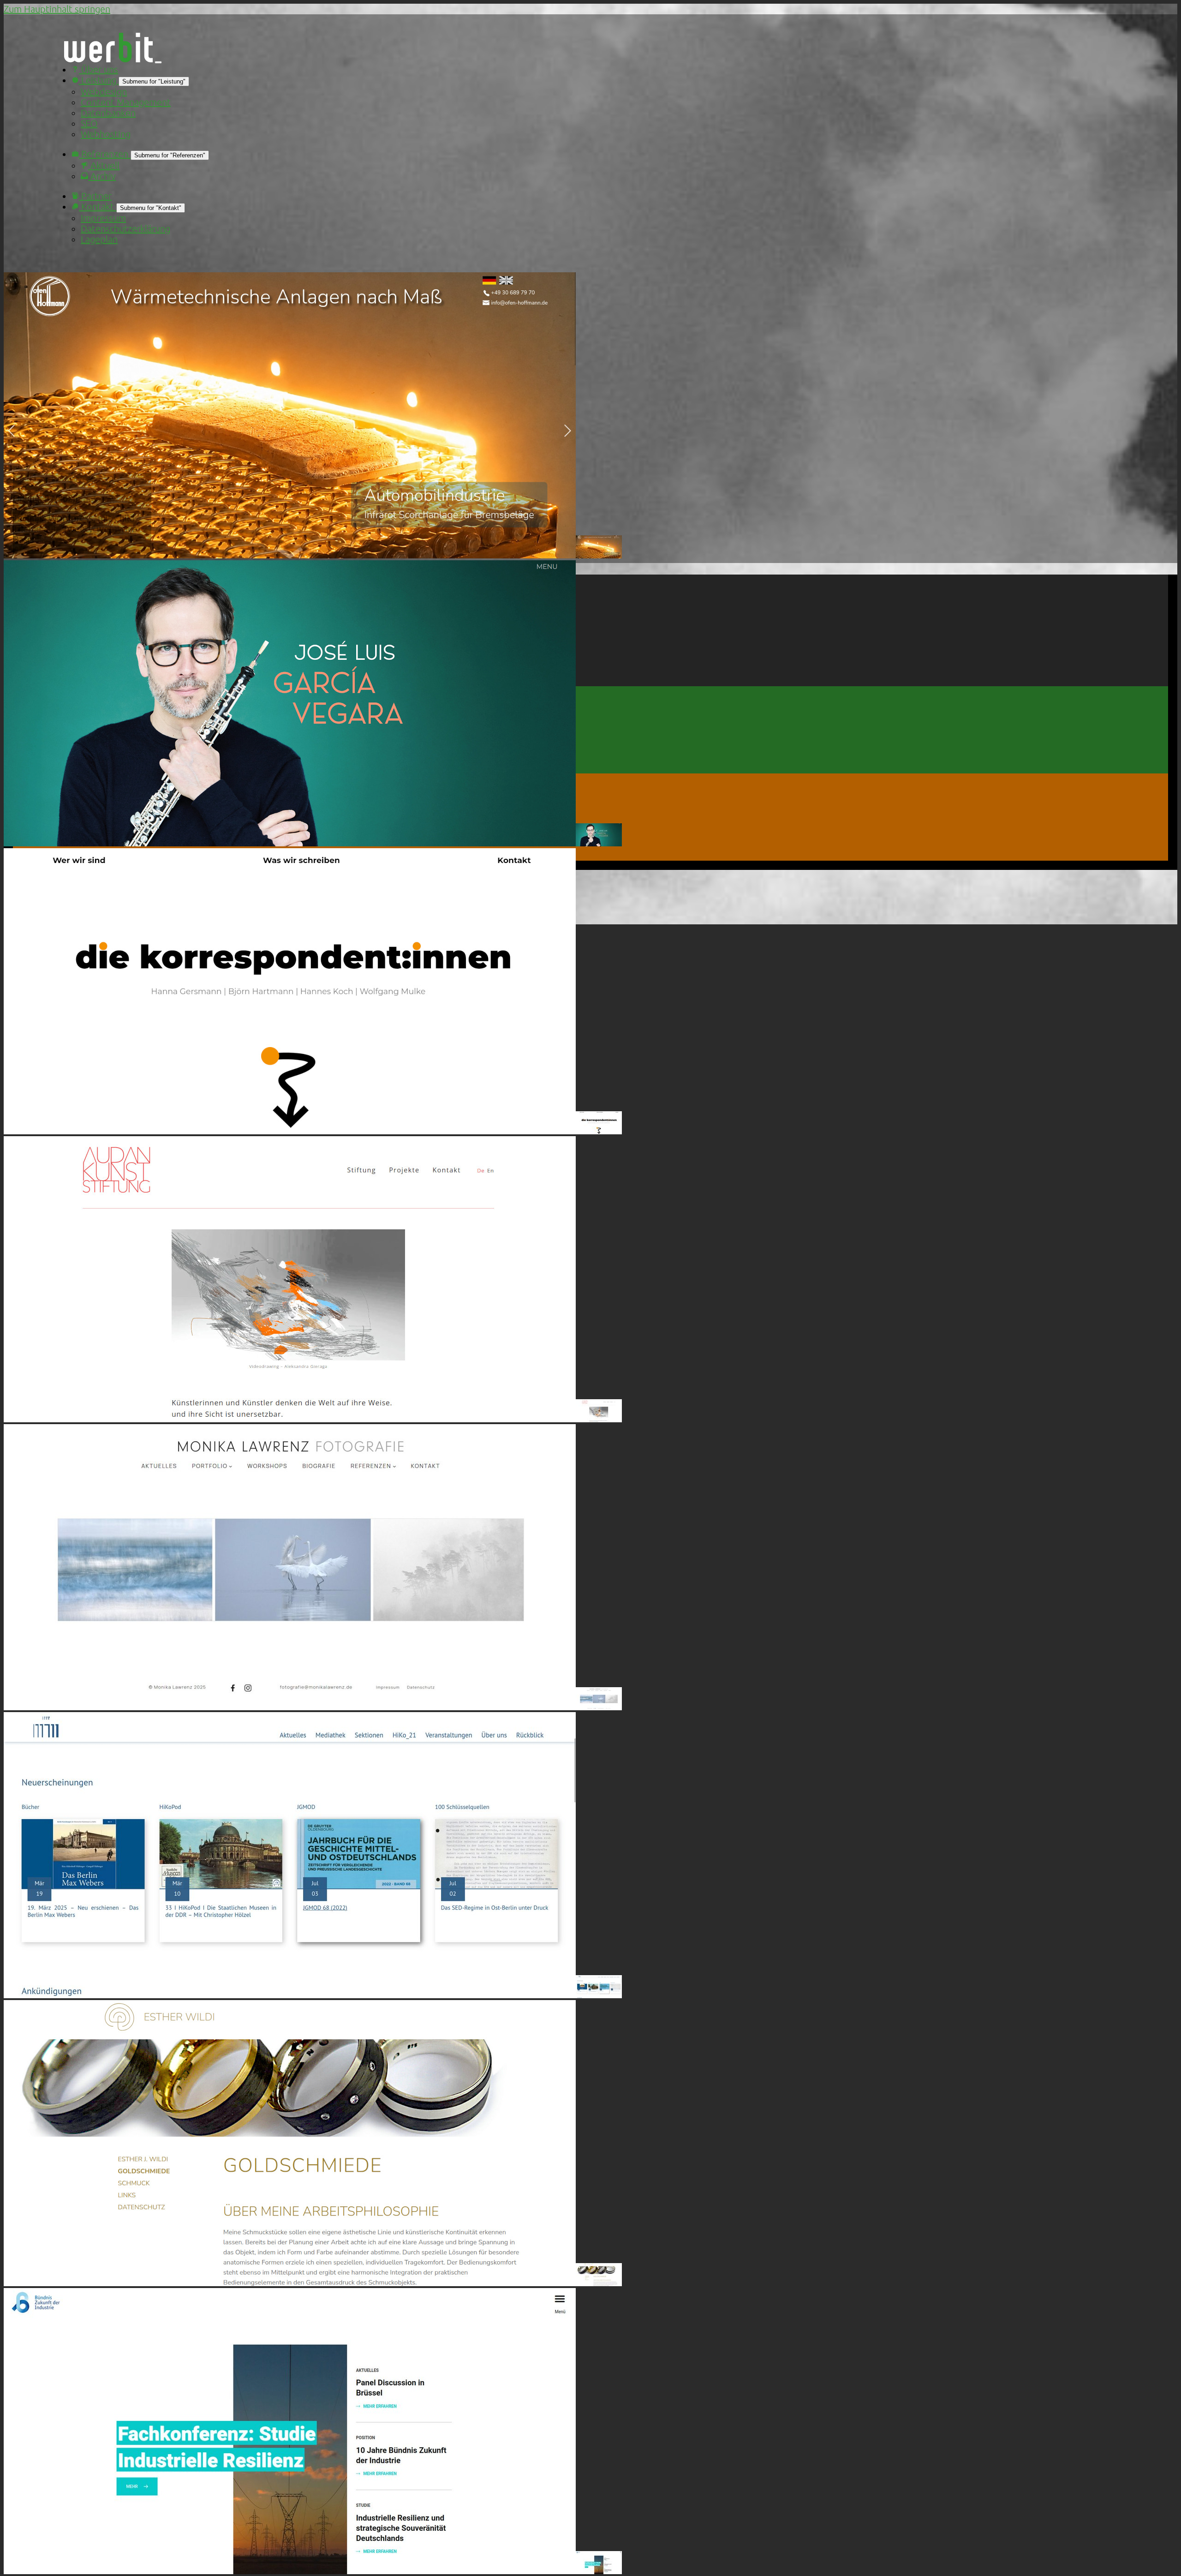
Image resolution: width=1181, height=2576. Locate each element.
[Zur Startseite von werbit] (108, 59)
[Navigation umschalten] (158, 62)
